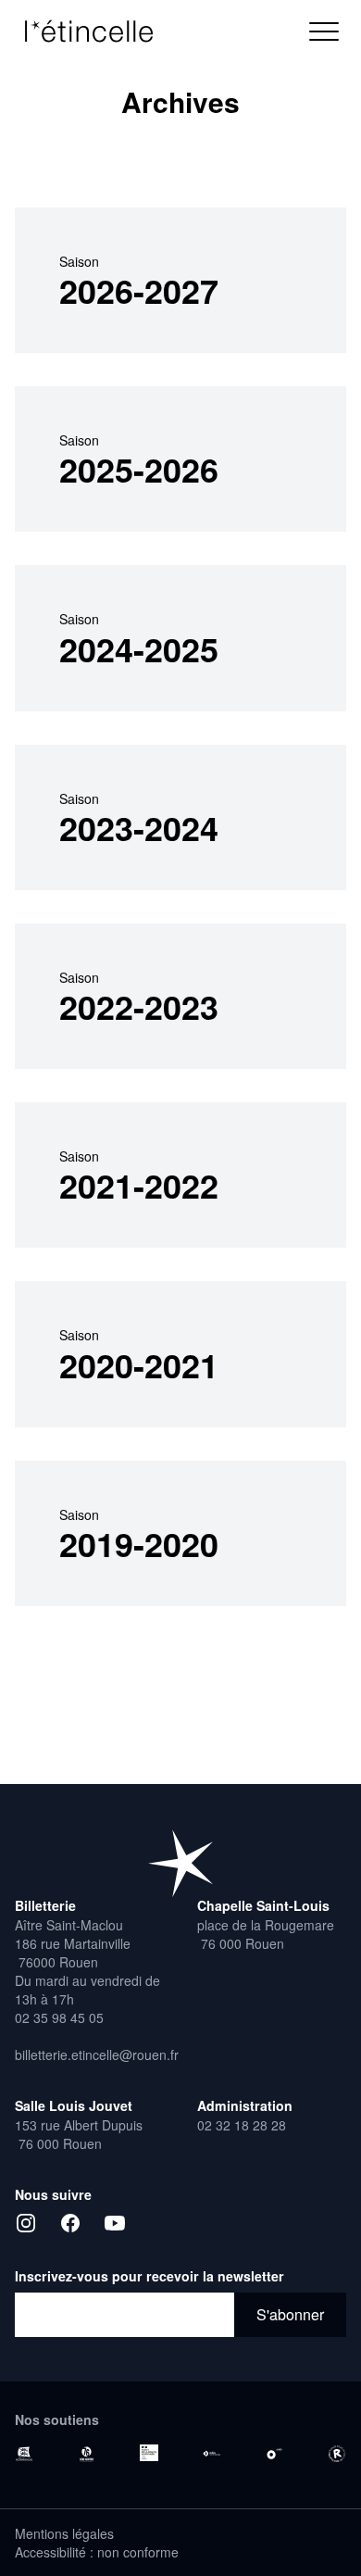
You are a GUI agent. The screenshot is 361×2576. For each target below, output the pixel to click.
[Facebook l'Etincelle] (70, 2223)
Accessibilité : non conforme (97, 2552)
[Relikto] (337, 2454)
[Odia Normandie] (212, 2454)
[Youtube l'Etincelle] (115, 2223)
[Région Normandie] (24, 2454)
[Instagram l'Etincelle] (26, 2223)
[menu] (324, 31)
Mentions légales (64, 2533)
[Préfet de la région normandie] (149, 2453)
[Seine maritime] (87, 2454)
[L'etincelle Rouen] (180, 1863)
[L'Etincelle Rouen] (98, 31)
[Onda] (275, 2454)
